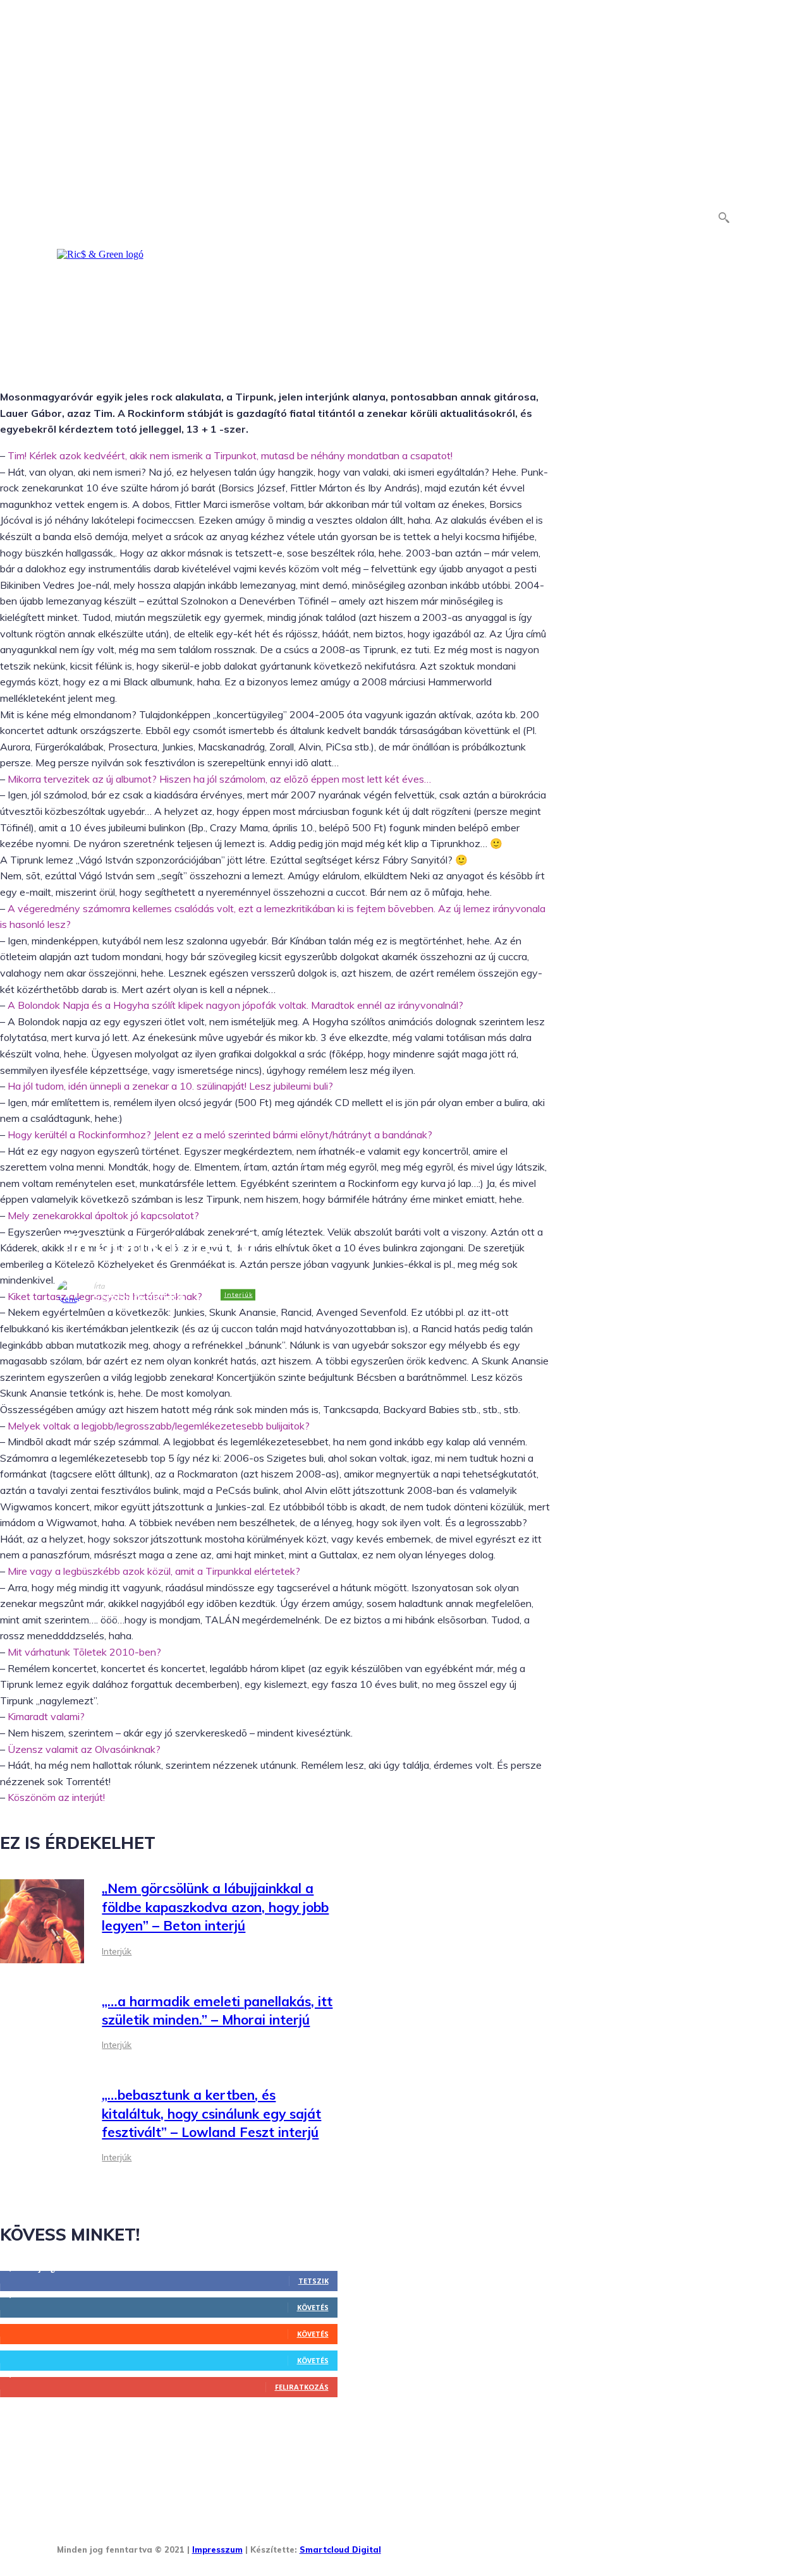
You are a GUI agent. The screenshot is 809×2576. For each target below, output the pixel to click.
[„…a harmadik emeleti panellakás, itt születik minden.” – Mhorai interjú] (42, 2024)
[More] (347, 1333)
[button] (724, 217)
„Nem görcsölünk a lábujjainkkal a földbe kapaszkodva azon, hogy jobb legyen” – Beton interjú (215, 1907)
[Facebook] (396, 2546)
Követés (313, 2307)
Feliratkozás (302, 2387)
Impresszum (217, 2549)
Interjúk (239, 1295)
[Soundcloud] (474, 2546)
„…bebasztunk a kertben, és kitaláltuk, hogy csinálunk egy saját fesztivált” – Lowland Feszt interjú (211, 2113)
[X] (513, 2546)
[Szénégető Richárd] (75, 1292)
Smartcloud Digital (340, 2549)
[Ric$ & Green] (100, 255)
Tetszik (313, 2281)
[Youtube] (552, 2546)
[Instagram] (435, 2546)
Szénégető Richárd (138, 1297)
